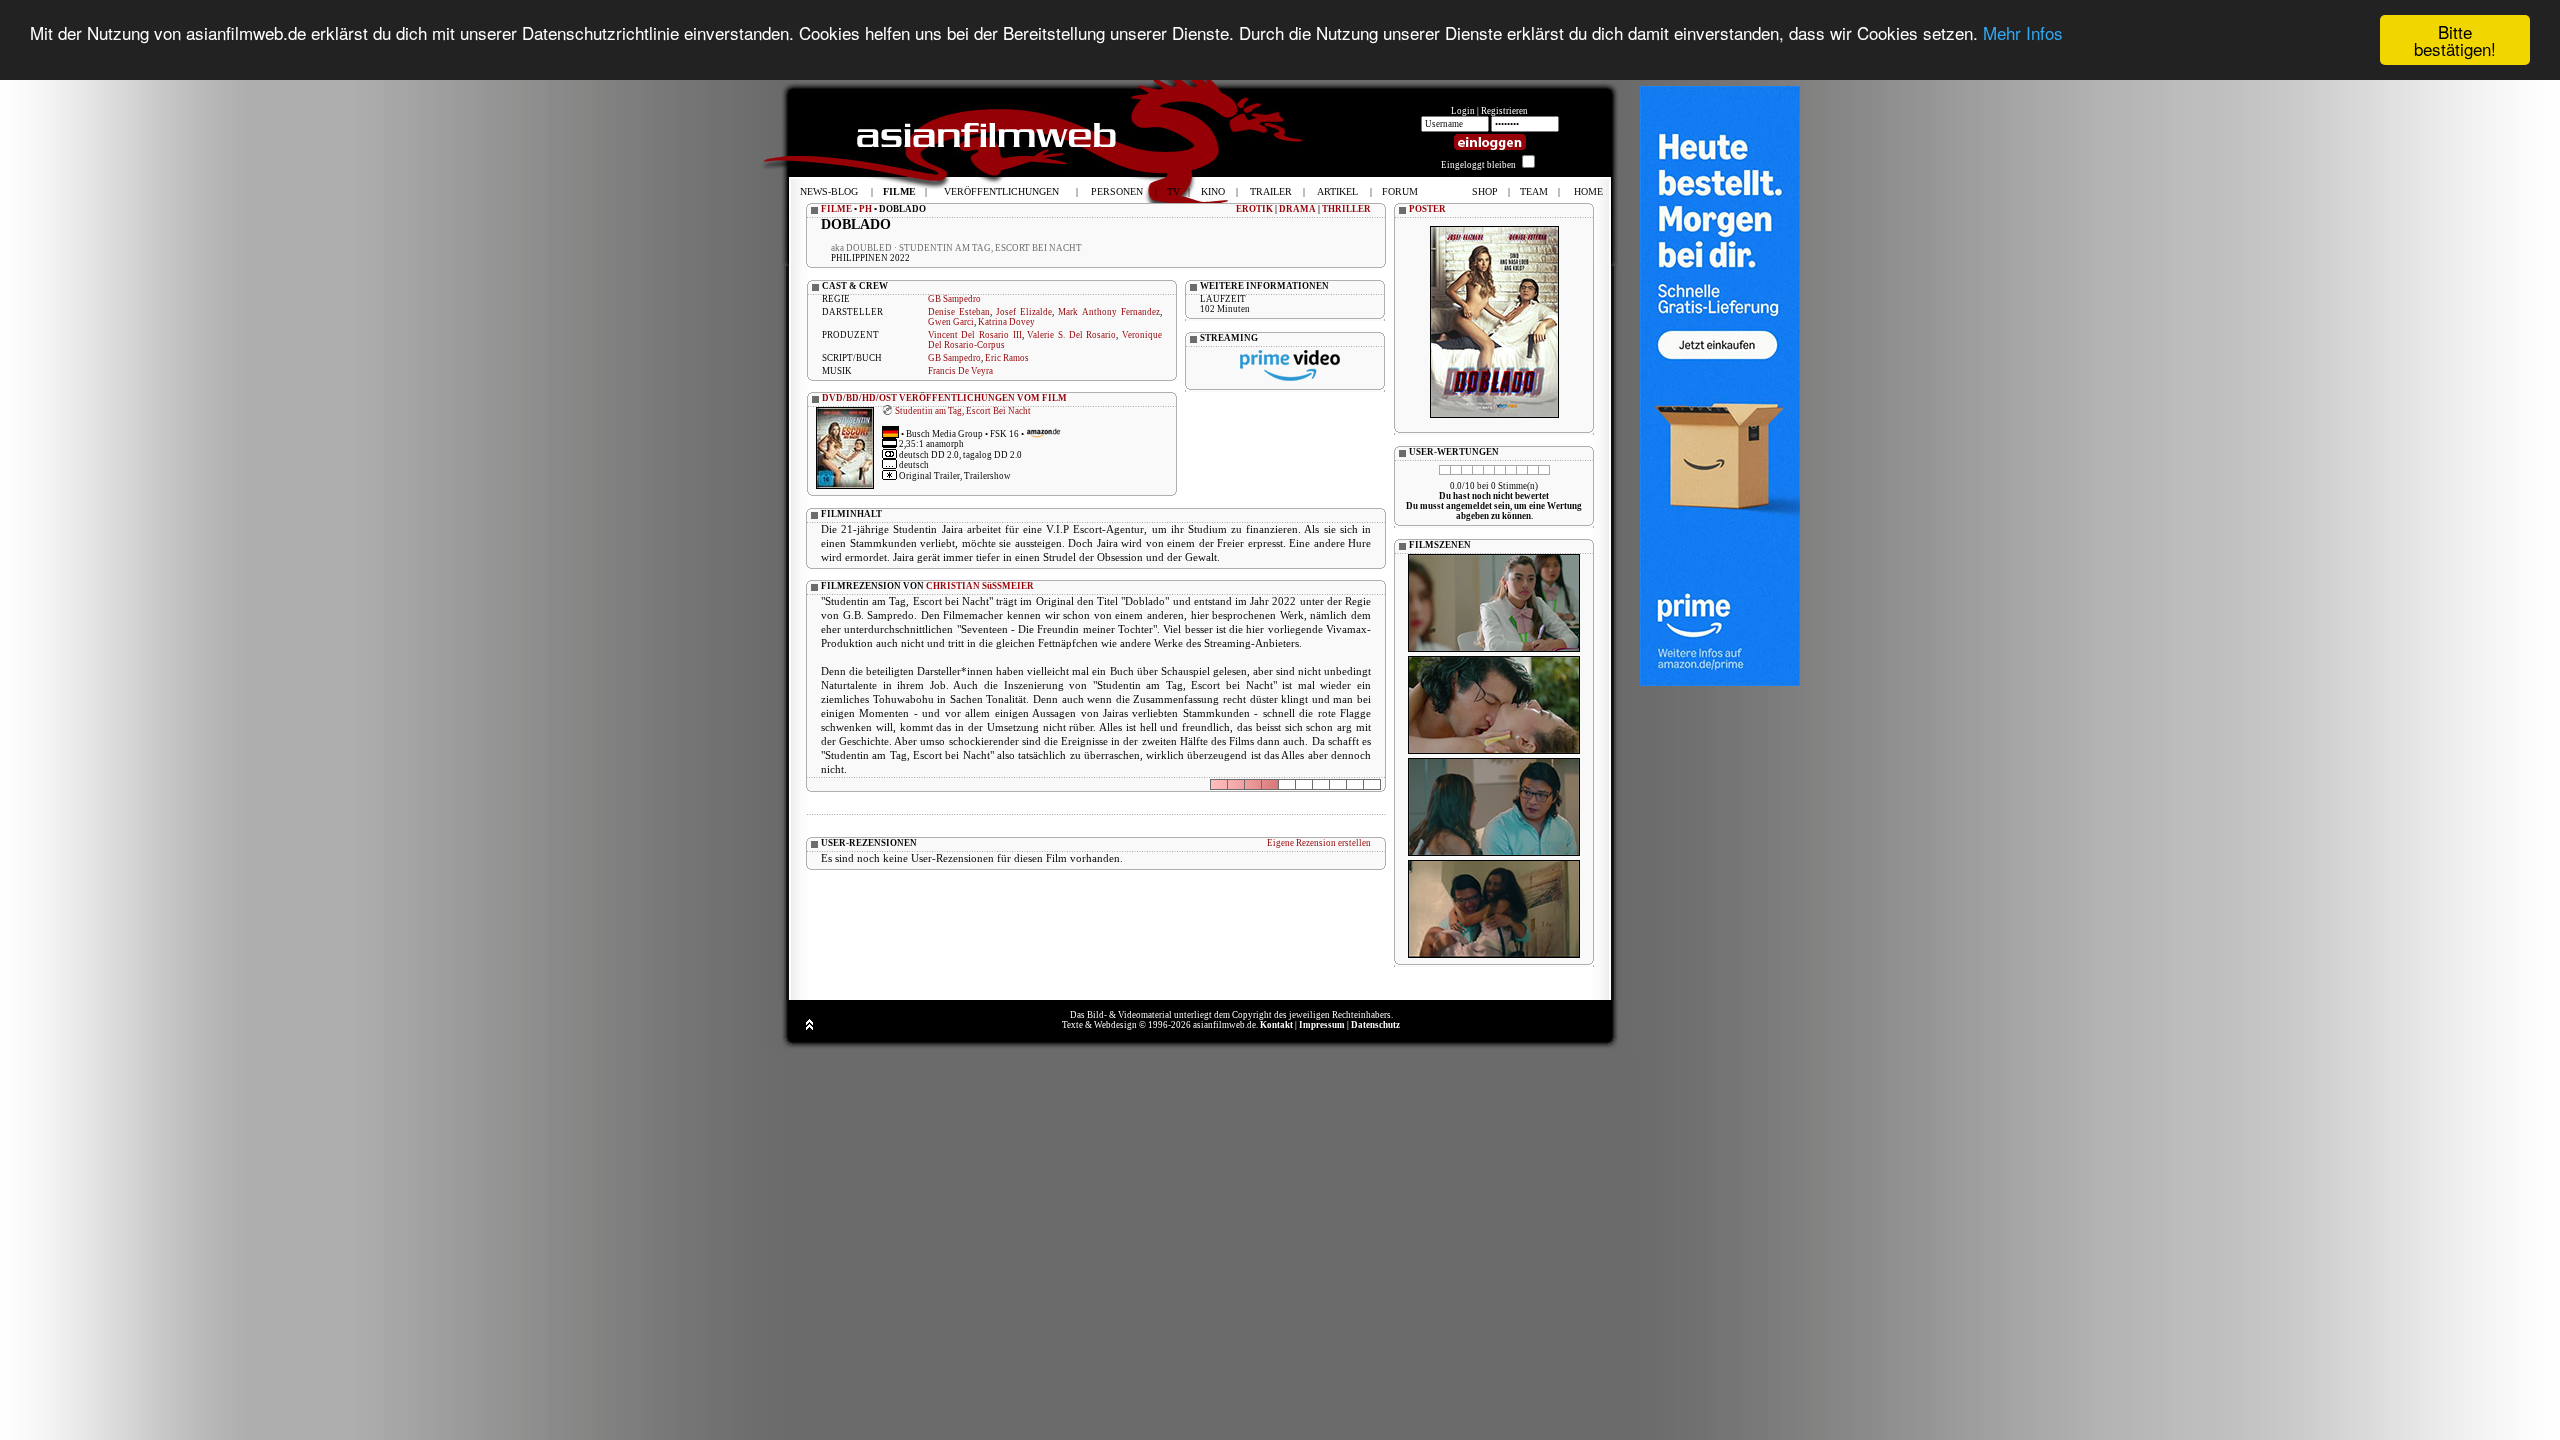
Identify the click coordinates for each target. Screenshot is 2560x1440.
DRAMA (1297, 209)
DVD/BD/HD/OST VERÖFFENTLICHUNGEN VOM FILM (944, 398)
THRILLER (1346, 209)
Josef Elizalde (1024, 312)
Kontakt (1276, 1025)
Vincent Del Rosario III (975, 335)
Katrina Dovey (1006, 322)
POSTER (1427, 209)
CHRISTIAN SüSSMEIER (980, 586)
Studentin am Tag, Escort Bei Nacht (963, 411)
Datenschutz (1375, 1025)
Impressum (1322, 1025)
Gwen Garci (951, 322)
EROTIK (1254, 209)
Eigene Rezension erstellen (1319, 843)
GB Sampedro (954, 299)
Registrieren (1504, 111)
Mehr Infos (2023, 32)
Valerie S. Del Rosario (1071, 335)
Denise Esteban (959, 312)
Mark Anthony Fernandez (1109, 312)
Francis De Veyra (960, 371)
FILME (836, 209)
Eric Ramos (1007, 358)
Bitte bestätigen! (2455, 40)
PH (865, 209)
